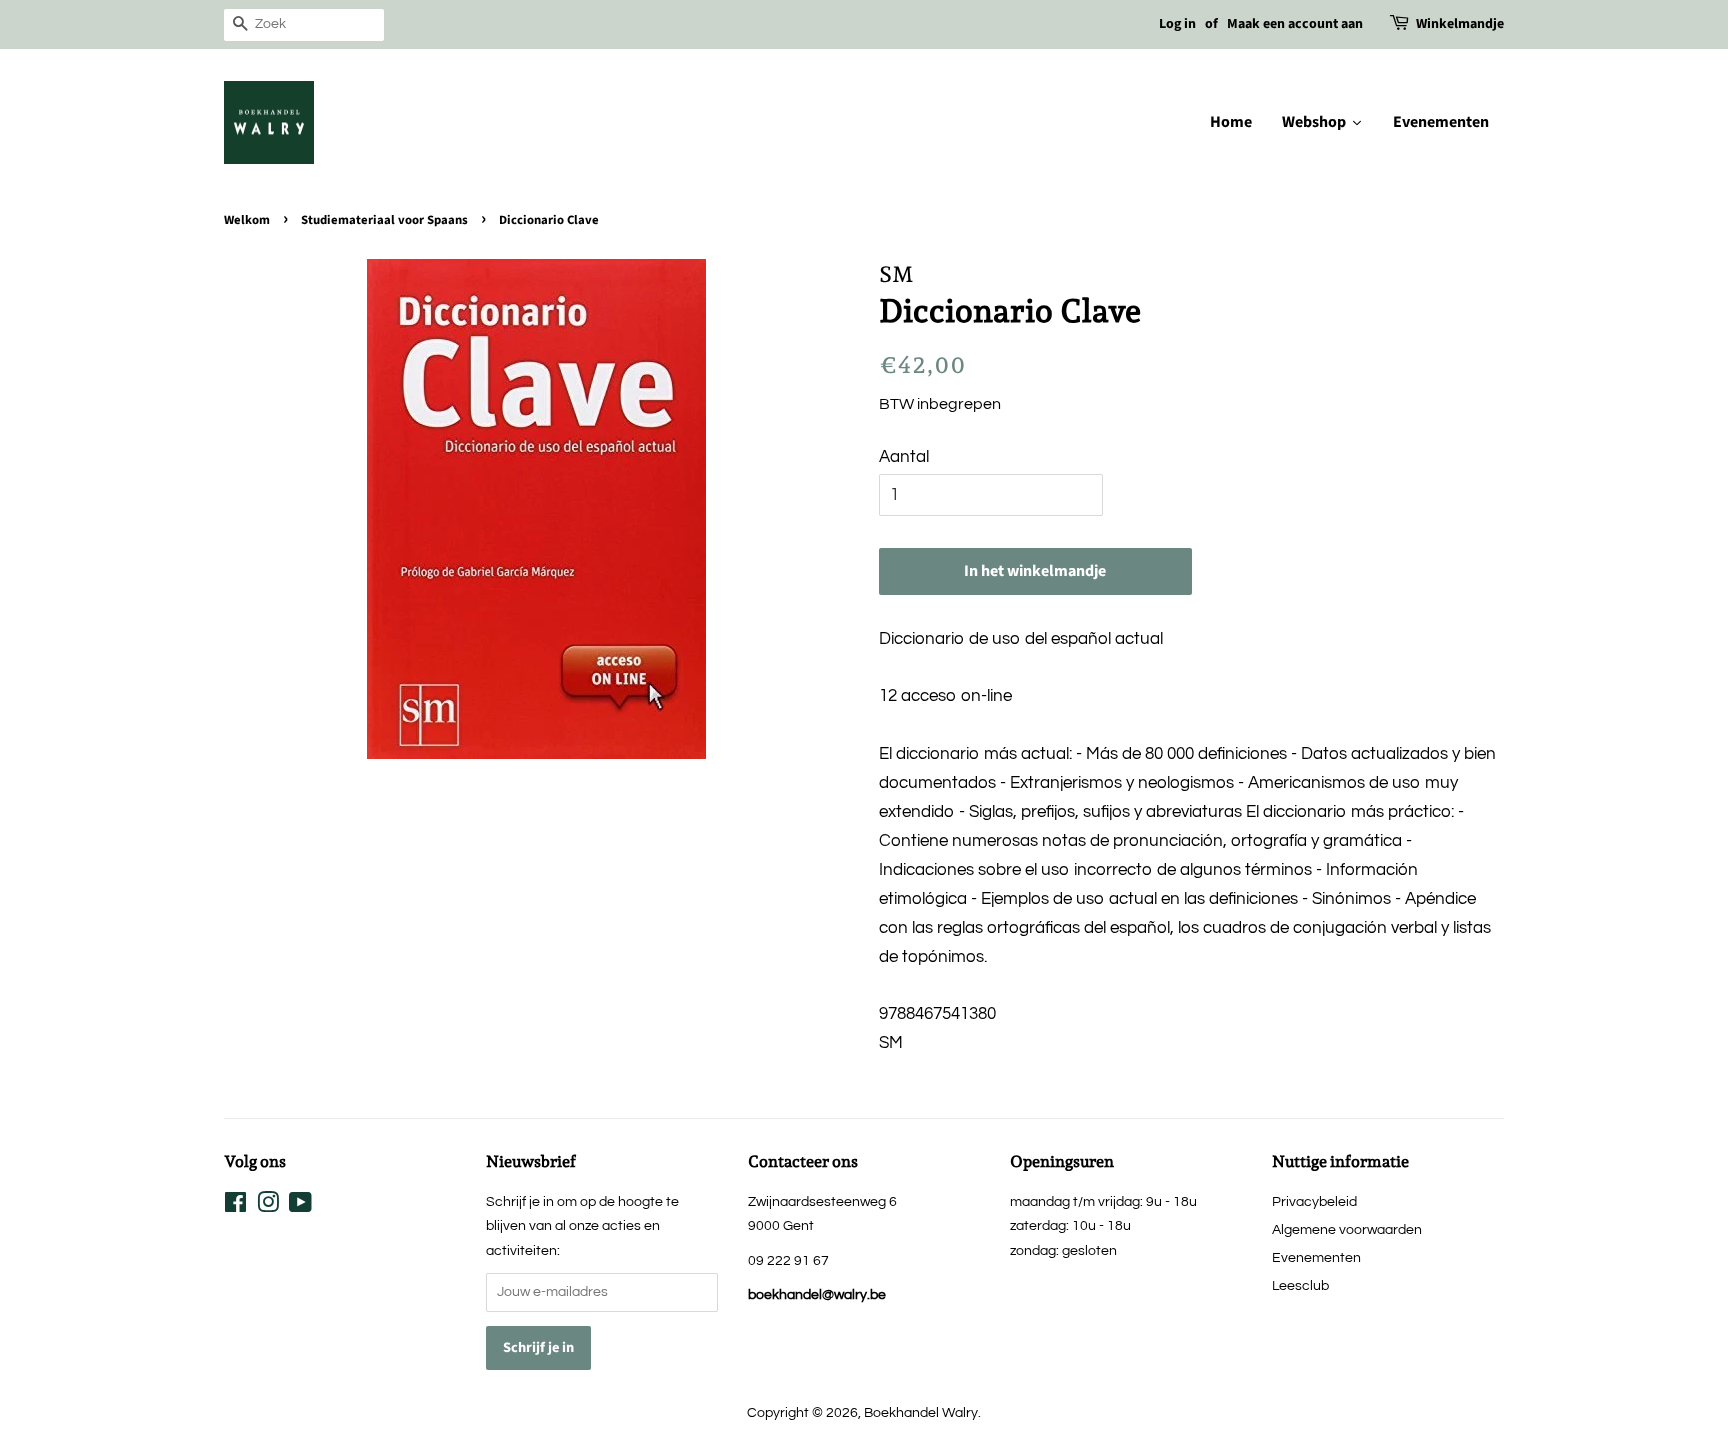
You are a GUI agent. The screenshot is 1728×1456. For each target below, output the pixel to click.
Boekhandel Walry (921, 1412)
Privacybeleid (1314, 1201)
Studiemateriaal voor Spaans (384, 220)
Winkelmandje (1460, 24)
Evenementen (1316, 1257)
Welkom (247, 220)
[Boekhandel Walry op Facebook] (235, 1206)
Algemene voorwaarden (1347, 1229)
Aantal (904, 457)
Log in (1177, 24)
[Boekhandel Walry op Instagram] (268, 1206)
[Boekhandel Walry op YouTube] (300, 1206)
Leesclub (1300, 1285)
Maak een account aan (1295, 24)
